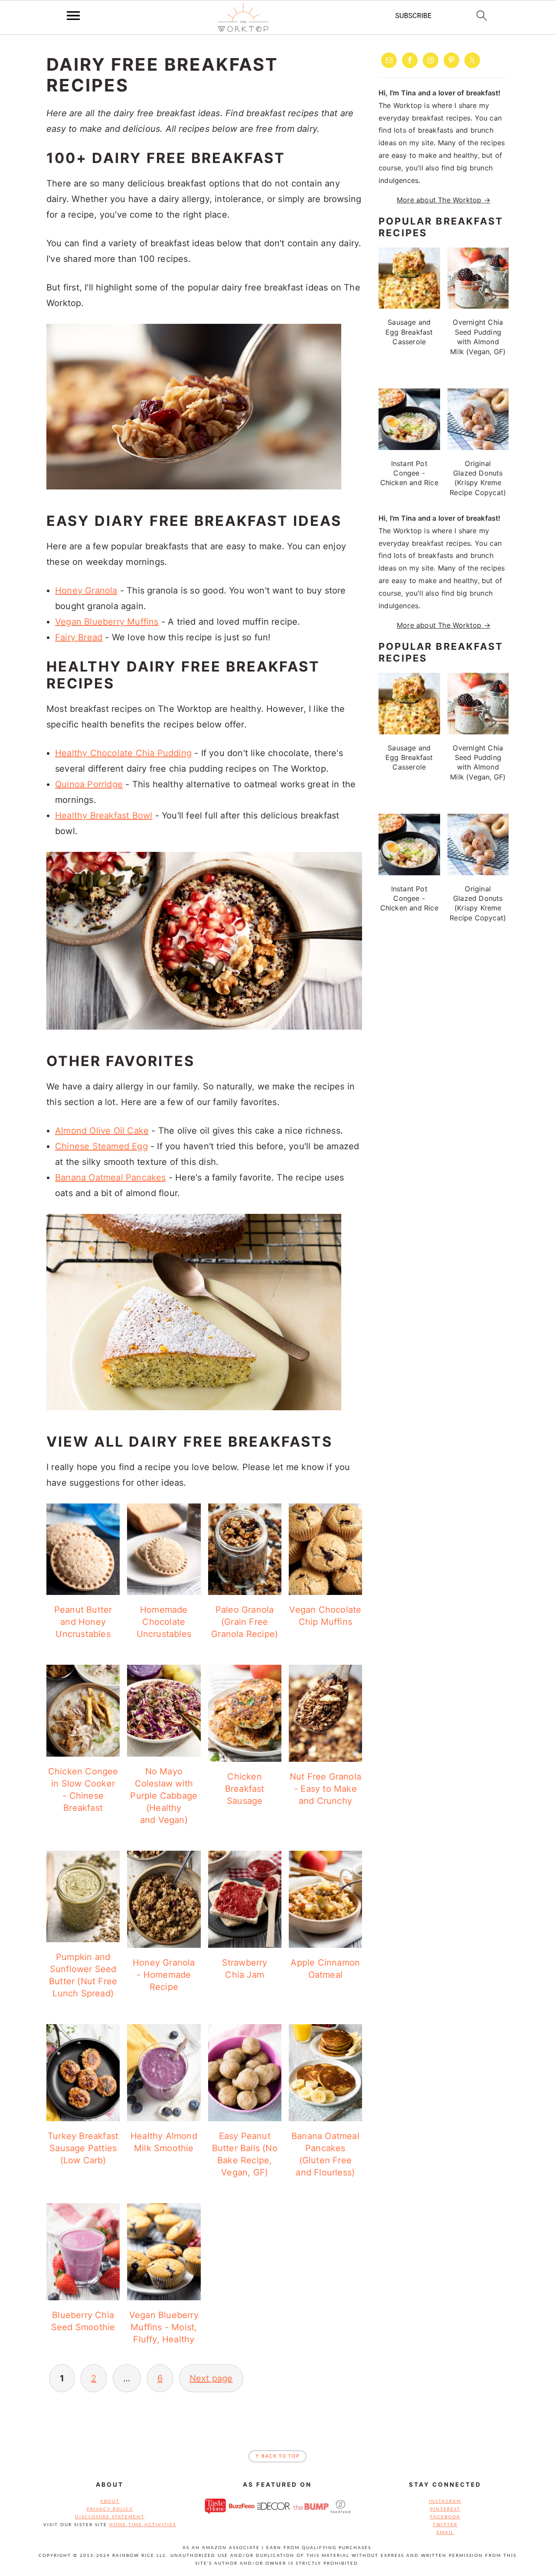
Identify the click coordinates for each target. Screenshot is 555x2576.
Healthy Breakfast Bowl (104, 815)
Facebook (445, 2517)
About (110, 2501)
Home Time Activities (143, 2525)
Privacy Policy (110, 2509)
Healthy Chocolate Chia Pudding (123, 753)
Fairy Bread (79, 637)
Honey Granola (86, 590)
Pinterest (445, 2509)
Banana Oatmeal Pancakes (111, 1177)
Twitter (445, 2525)
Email (445, 2533)
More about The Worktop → (444, 200)
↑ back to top (277, 2456)
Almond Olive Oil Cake (102, 1131)
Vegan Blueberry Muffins (107, 622)
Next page (211, 2378)
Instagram (445, 2501)
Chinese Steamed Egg (101, 1146)
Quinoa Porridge (89, 784)
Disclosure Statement (110, 2517)
